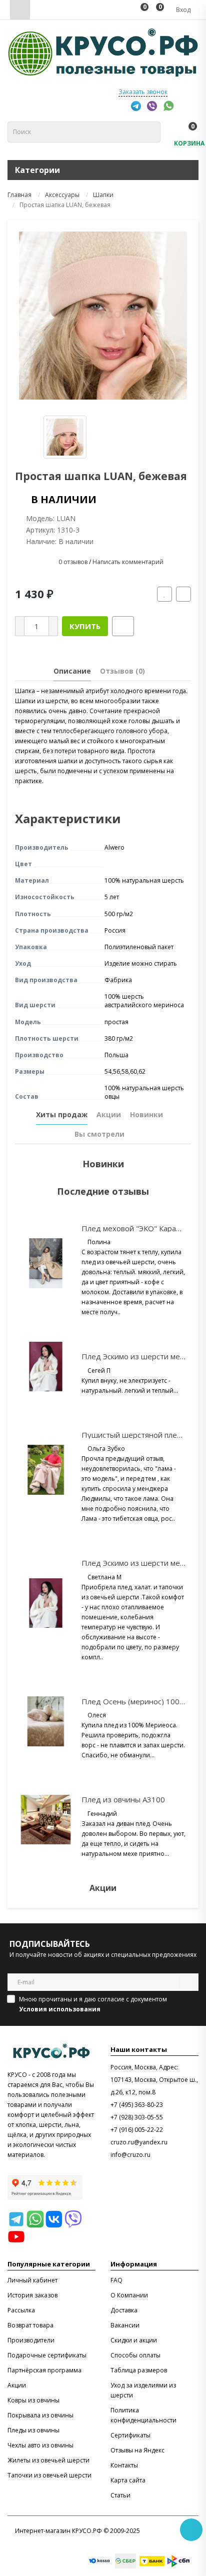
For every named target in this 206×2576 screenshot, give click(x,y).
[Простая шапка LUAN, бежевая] (103, 316)
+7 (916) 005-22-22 (137, 2130)
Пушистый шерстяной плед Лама (142, 1435)
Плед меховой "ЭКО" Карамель (138, 1228)
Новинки (146, 1114)
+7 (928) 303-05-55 (137, 2117)
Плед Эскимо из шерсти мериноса (143, 1356)
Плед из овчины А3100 (123, 1799)
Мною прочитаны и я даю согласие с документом (93, 2004)
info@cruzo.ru (130, 2155)
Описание (72, 671)
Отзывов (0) (122, 671)
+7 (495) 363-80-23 (137, 2105)
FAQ (116, 2280)
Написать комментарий (128, 562)
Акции (109, 1114)
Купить (85, 626)
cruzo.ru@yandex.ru (139, 2142)
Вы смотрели (99, 1134)
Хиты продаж (62, 1114)
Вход (182, 10)
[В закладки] (164, 594)
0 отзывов (73, 562)
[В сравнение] (183, 594)
